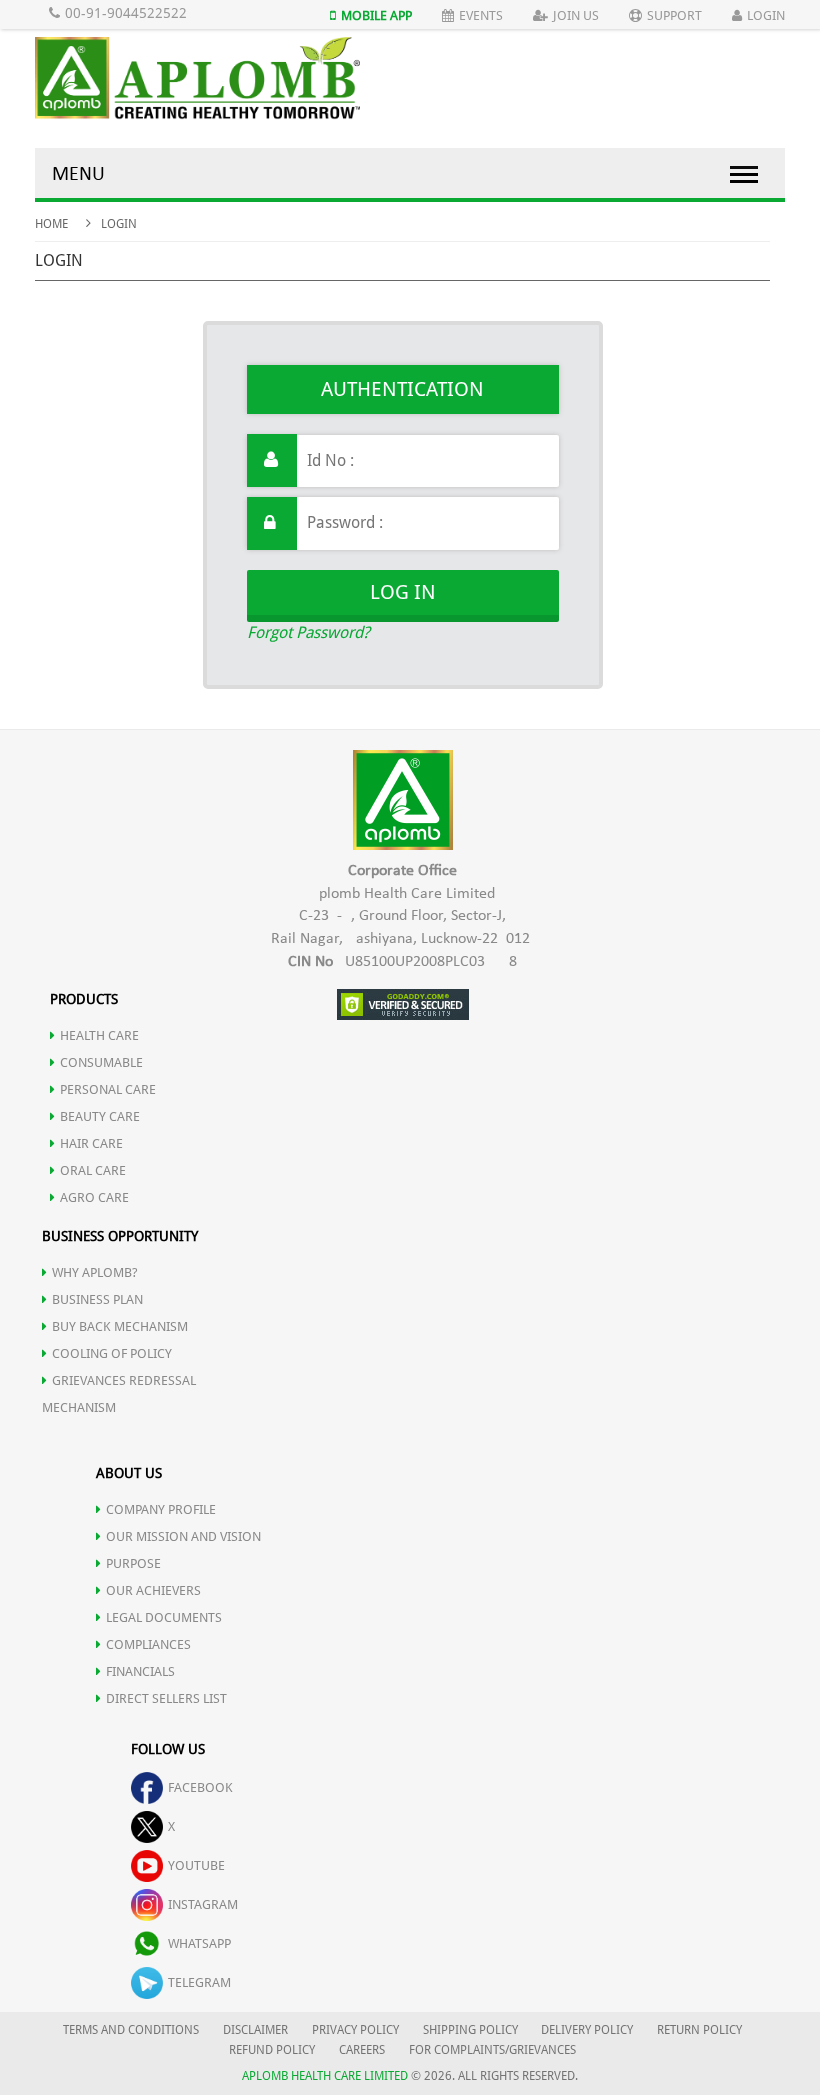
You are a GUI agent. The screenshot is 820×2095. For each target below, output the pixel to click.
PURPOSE (133, 1563)
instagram (203, 1904)
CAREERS (362, 2050)
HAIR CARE (91, 1143)
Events (481, 15)
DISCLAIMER (255, 2030)
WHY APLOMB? (95, 1272)
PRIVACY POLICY (355, 2030)
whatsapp (199, 1943)
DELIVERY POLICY (587, 2030)
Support (674, 15)
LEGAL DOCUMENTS (164, 1617)
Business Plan (97, 1299)
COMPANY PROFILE (161, 1509)
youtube (196, 1865)
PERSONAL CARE (108, 1089)
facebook (200, 1787)
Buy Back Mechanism (120, 1326)
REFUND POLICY (272, 2050)
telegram (199, 1982)
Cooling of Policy (112, 1353)
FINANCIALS (140, 1671)
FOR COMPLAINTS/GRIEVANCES (492, 2050)
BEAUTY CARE (100, 1116)
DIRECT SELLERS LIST (166, 1698)
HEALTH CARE (99, 1035)
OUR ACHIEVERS (153, 1590)
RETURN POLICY (699, 2030)
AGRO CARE (94, 1197)
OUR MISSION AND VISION (183, 1536)
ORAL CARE (93, 1170)
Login (766, 15)
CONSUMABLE (101, 1062)
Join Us (576, 15)
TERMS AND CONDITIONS (131, 2030)
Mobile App (376, 15)
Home (51, 224)
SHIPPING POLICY (472, 2030)
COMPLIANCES (148, 1644)
